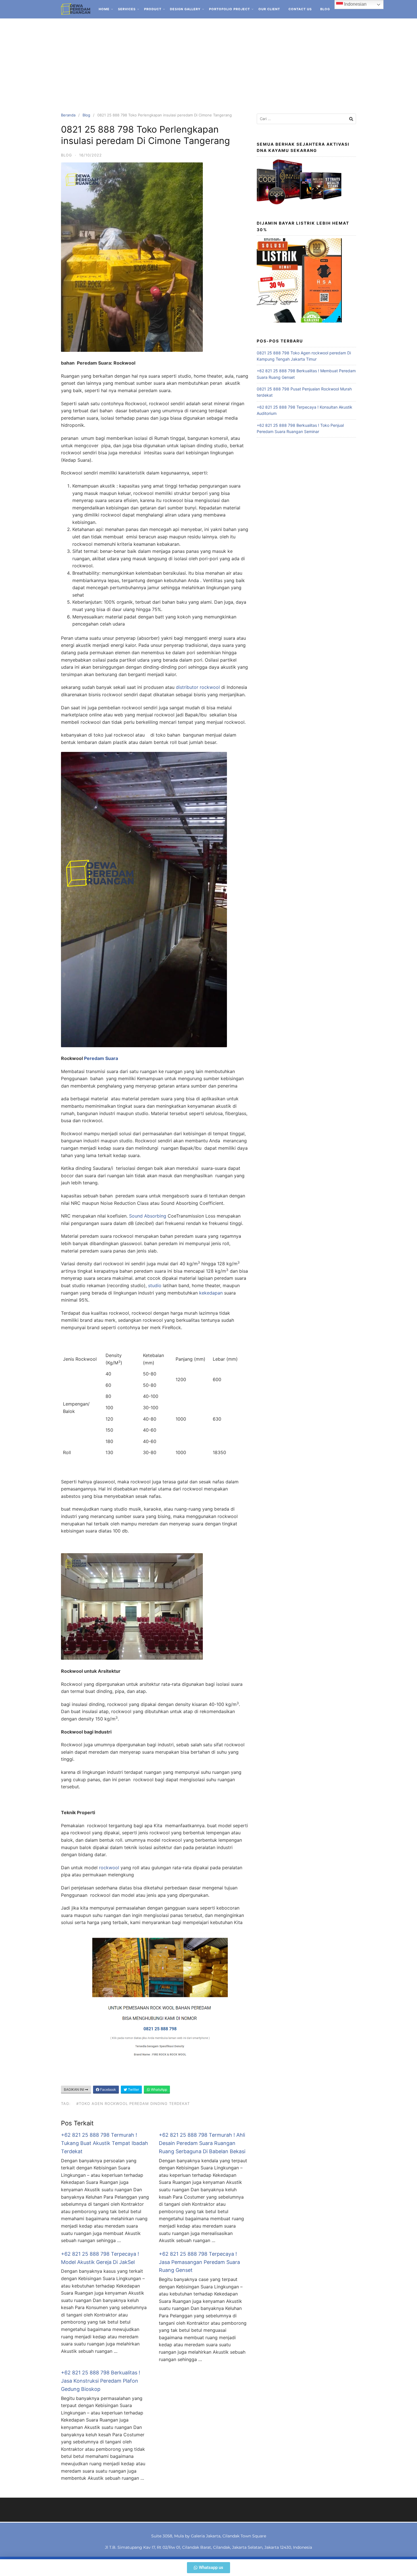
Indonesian (355, 4)
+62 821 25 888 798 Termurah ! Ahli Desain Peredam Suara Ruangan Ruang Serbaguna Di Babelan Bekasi (202, 2143)
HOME (104, 9)
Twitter (133, 2089)
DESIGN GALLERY (185, 9)
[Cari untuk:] (306, 119)
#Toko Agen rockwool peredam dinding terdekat (133, 2104)
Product (153, 9)
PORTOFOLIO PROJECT (229, 9)
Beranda (68, 115)
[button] (208, 2568)
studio (155, 1285)
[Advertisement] (208, 61)
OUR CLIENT (269, 9)
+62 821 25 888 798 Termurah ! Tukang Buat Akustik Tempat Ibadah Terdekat (105, 2143)
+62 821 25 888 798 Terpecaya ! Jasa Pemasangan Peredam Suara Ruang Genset (199, 2262)
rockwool (109, 1868)
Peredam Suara (101, 1058)
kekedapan (211, 1293)
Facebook (108, 2089)
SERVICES (127, 9)
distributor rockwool (197, 687)
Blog (325, 9)
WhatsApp (159, 2089)
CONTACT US (300, 9)
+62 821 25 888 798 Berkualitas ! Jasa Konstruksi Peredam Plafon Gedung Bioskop (101, 2381)
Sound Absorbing (148, 1216)
